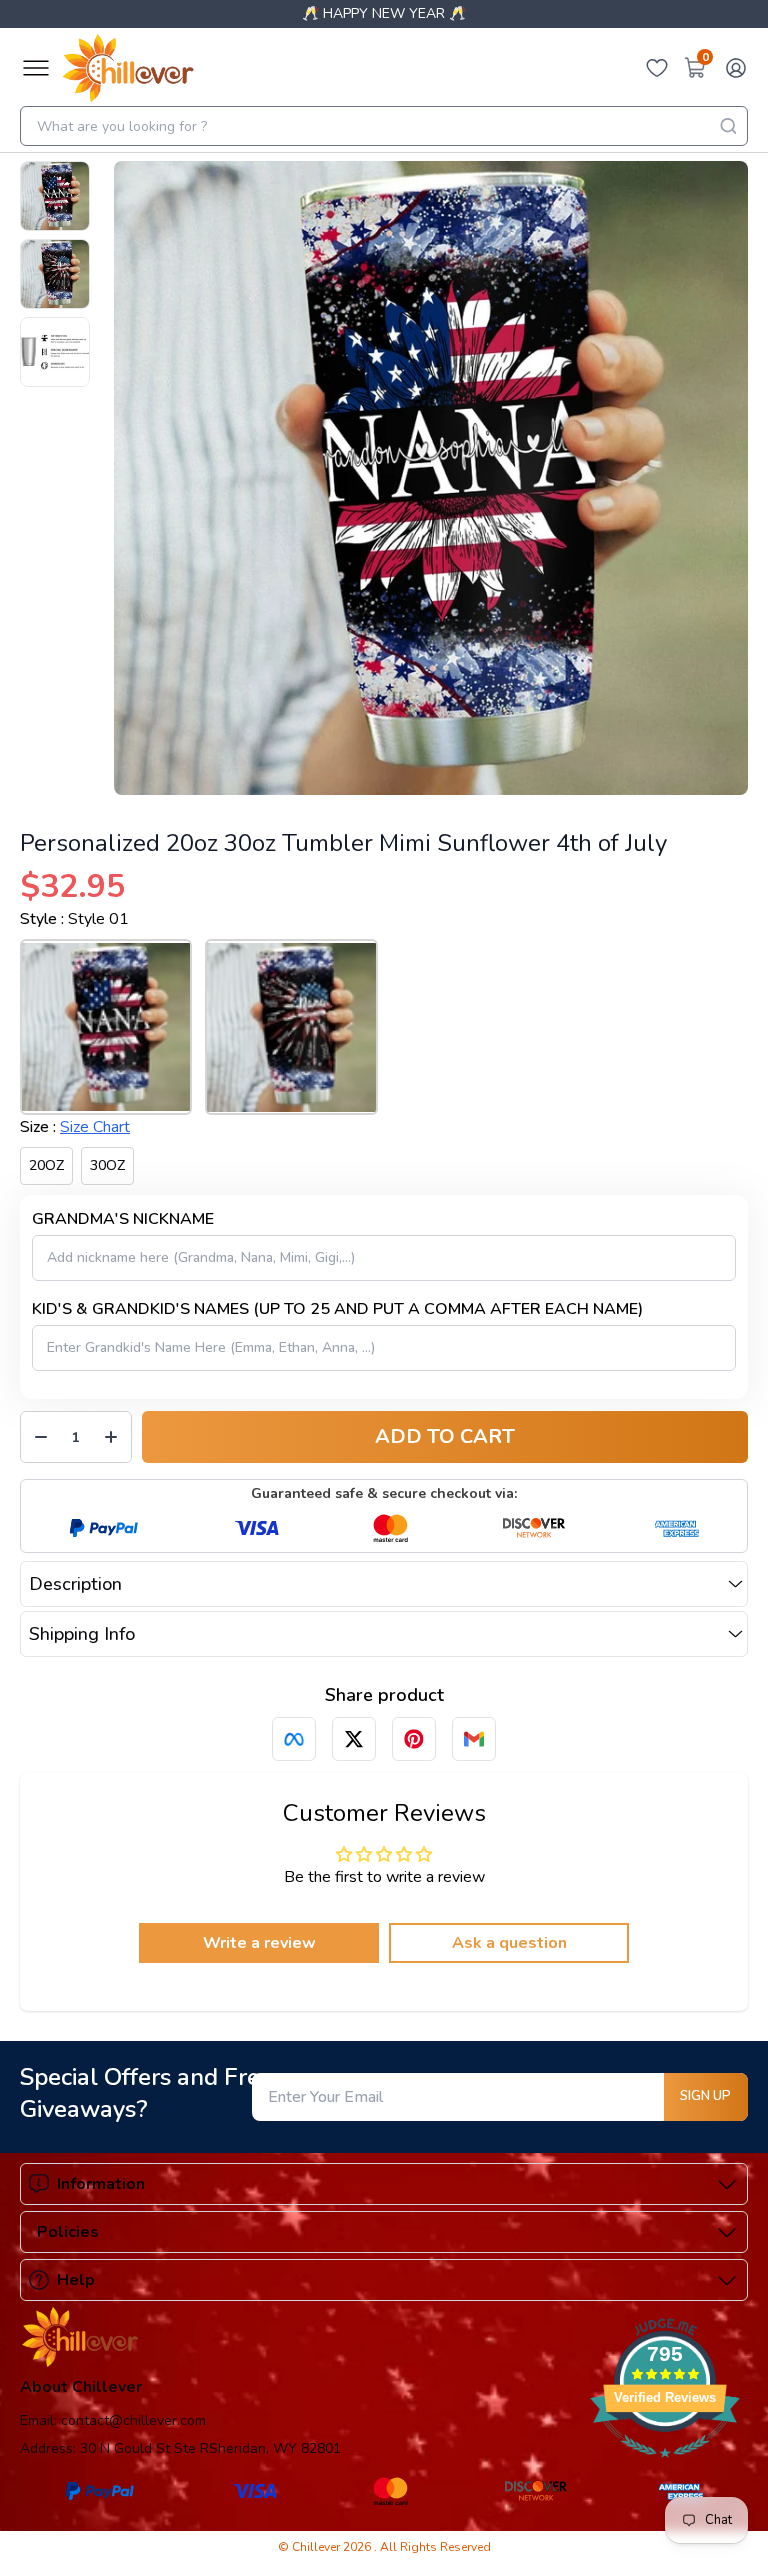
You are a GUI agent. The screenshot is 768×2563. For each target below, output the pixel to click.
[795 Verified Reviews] (665, 2468)
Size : (75, 1127)
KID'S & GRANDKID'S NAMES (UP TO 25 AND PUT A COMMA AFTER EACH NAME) (337, 1309)
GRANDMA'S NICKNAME (123, 1219)
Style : (74, 919)
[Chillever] (128, 68)
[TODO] (294, 1739)
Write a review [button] (259, 1943)
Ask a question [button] (509, 1943)
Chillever (317, 2547)
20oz (46, 1165)
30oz (107, 1165)
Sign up (705, 2096)
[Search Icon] (728, 126)
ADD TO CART (445, 1436)
